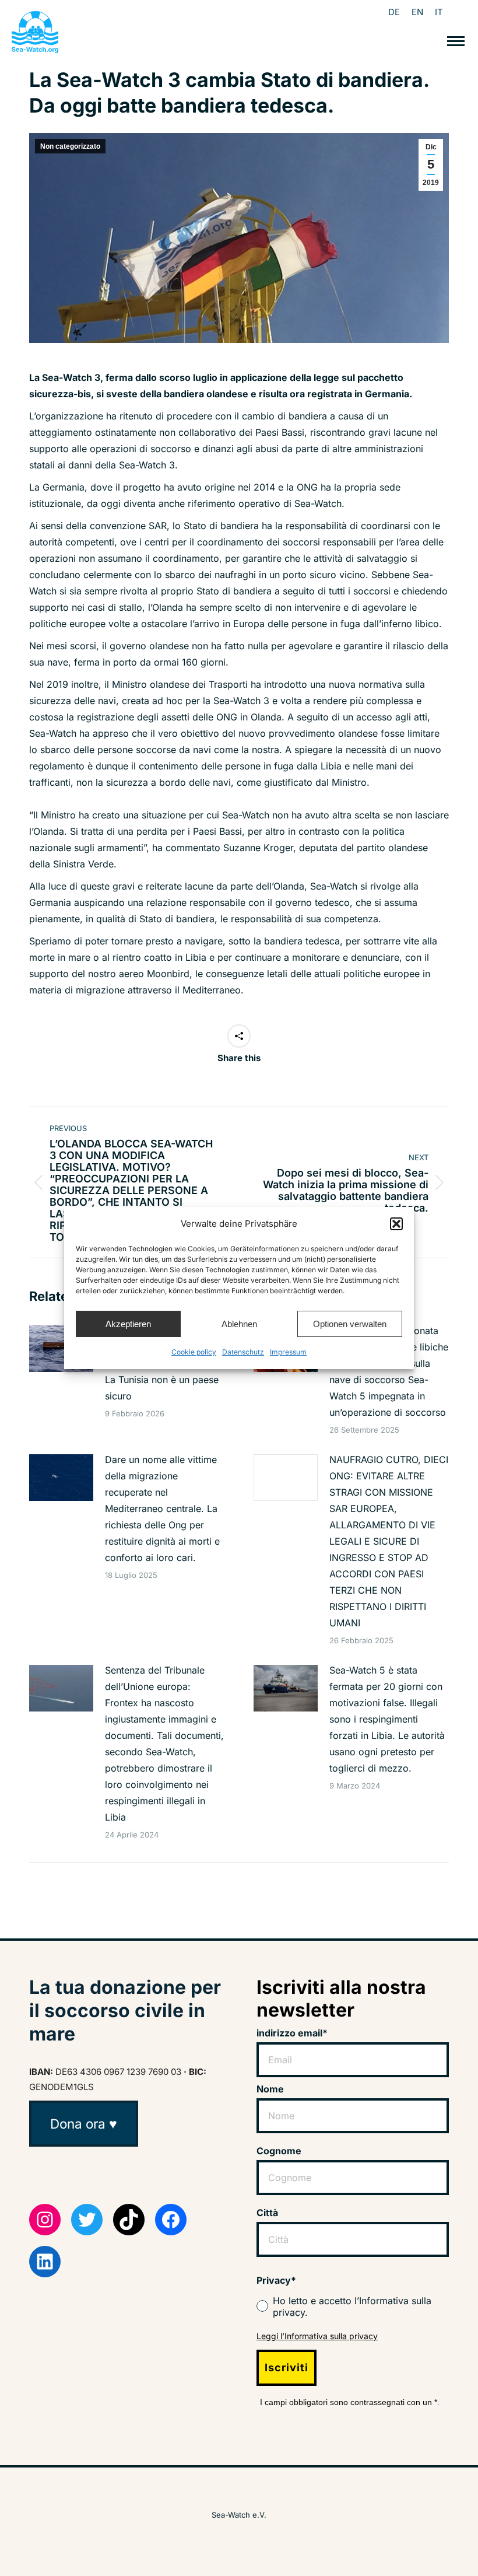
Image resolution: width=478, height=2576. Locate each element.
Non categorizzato (70, 146)
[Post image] (61, 1349)
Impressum (288, 1352)
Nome (270, 2089)
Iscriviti (287, 2367)
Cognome (279, 2151)
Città (267, 2213)
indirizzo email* (292, 2033)
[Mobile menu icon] (456, 41)
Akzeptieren (128, 1324)
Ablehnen (239, 1324)
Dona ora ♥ (84, 2124)
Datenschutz (243, 1352)
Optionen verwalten (350, 1324)
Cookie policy (194, 1352)
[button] (396, 1224)
